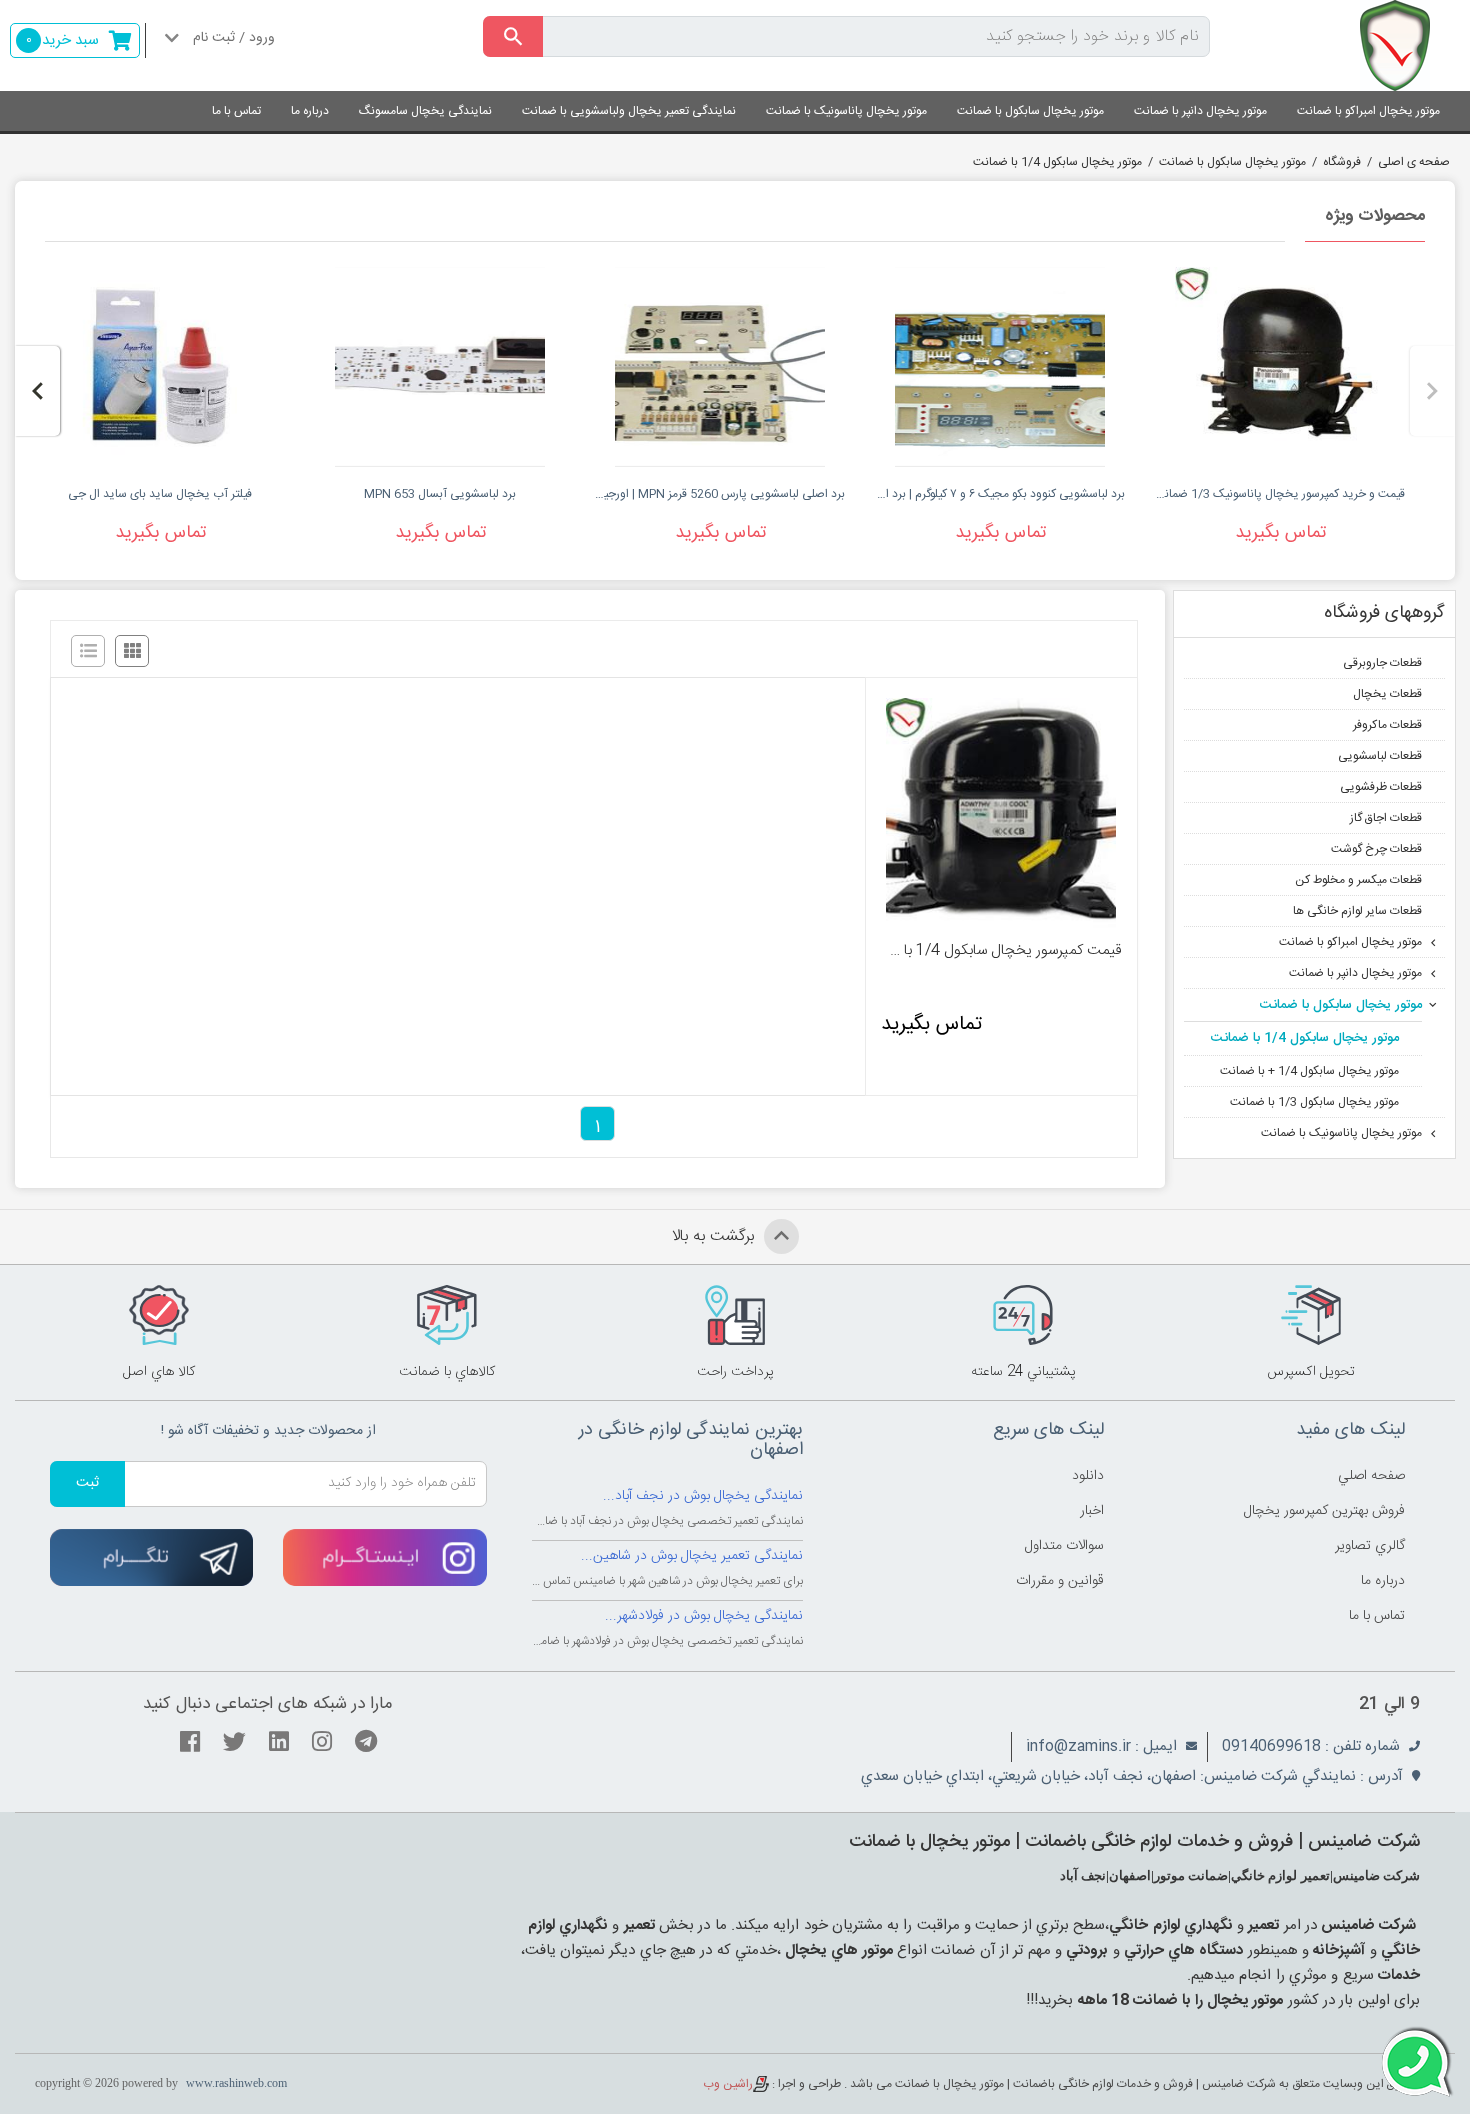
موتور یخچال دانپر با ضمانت (1200, 111)
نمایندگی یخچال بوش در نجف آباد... (703, 1496)
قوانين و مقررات (1060, 1581)
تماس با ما (236, 111)
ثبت (87, 1483)
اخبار (1092, 1511)
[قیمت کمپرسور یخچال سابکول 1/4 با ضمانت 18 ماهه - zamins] (1001, 813)
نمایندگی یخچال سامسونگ (425, 111)
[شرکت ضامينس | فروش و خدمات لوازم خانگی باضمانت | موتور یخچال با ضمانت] (1347, 45)
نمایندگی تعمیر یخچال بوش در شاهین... (692, 1556)
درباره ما (310, 111)
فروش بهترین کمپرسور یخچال (1324, 1511)
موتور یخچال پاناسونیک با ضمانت (846, 111)
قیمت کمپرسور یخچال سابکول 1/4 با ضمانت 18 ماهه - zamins (1001, 951)
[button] (1432, 391)
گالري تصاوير (1370, 1546)
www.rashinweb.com (236, 2083)
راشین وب (728, 2084)
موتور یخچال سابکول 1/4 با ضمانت (1057, 162)
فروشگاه (1342, 162)
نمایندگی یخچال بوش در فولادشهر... (704, 1616)
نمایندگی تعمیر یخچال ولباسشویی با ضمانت (629, 111)
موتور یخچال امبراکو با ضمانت (1368, 111)
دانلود (1088, 1476)
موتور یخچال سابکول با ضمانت (1030, 111)
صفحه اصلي (1371, 1476)
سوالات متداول (1064, 1546)
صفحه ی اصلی (1414, 162)
